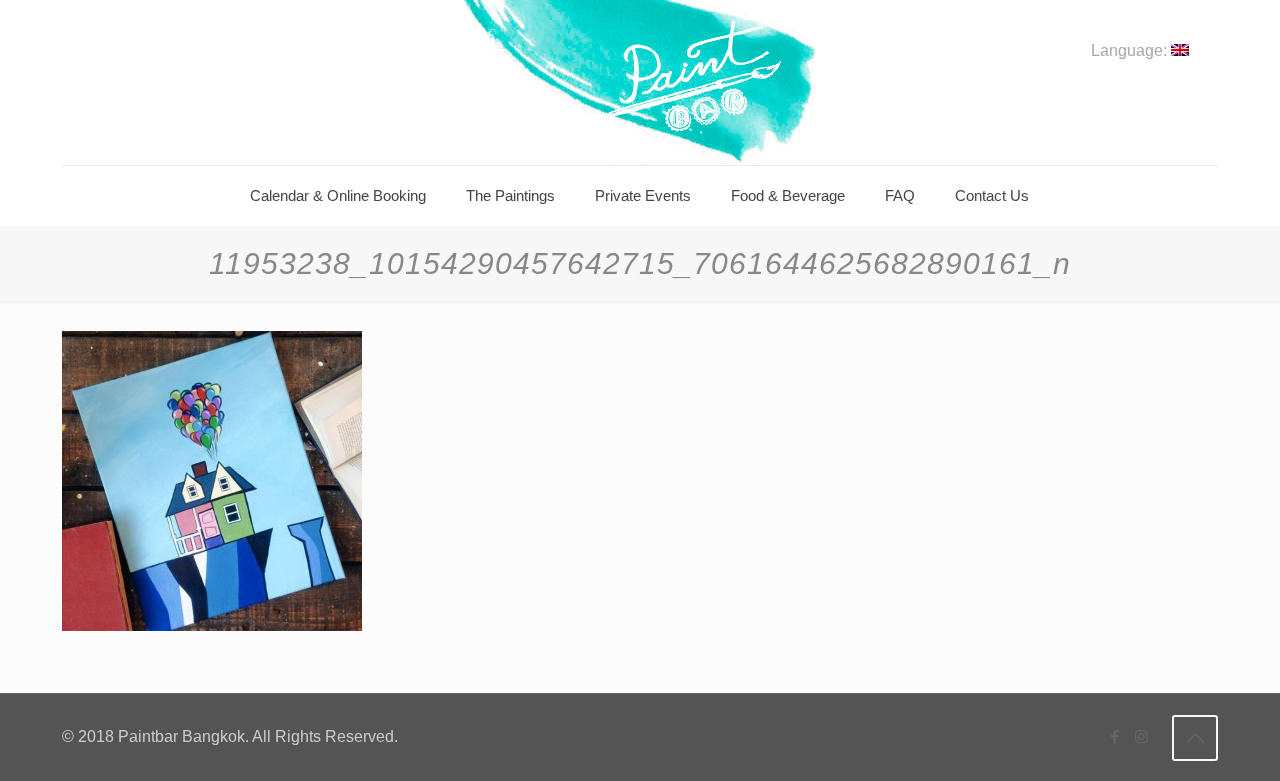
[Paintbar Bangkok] (639, 82)
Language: (1131, 51)
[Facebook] (1114, 736)
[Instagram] (1141, 736)
